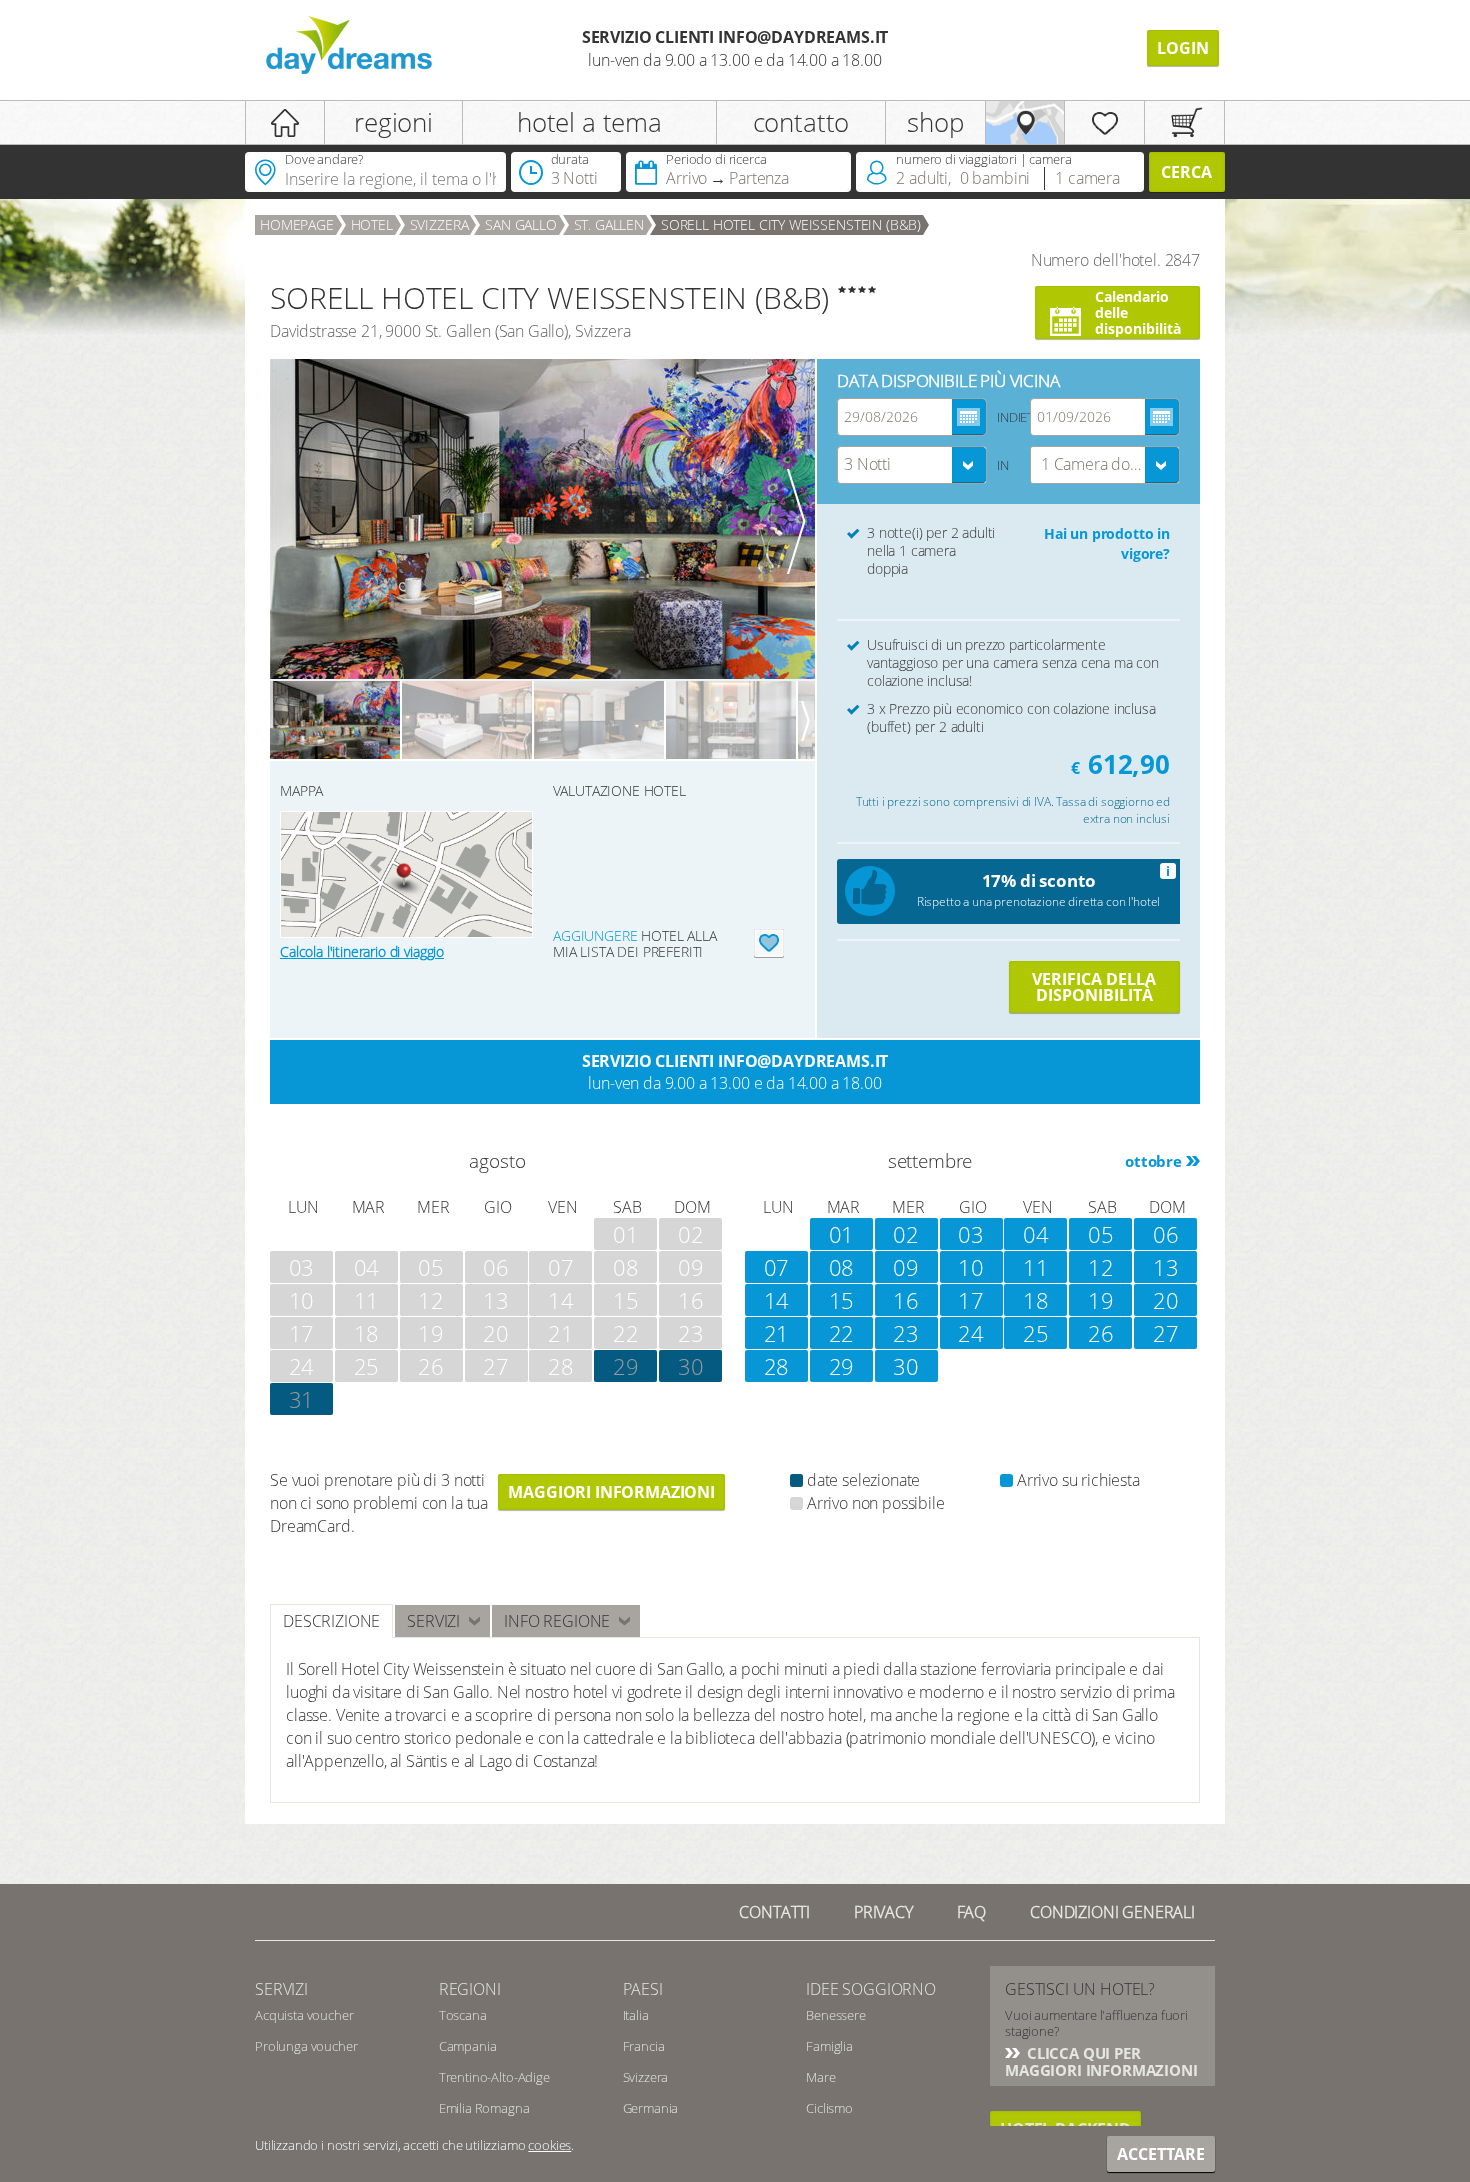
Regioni (470, 1989)
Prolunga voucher (306, 2046)
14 (777, 1300)
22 (842, 1333)
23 (906, 1333)
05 (1101, 1234)
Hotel (372, 224)
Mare (820, 2077)
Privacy (883, 1912)
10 (971, 1267)
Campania (468, 2046)
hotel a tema (589, 122)
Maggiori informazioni (611, 1492)
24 (971, 1333)
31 (302, 1399)
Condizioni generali (1112, 1912)
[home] (285, 122)
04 (1036, 1234)
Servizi (433, 1621)
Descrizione (331, 1621)
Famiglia (829, 2046)
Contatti (774, 1912)
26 (1101, 1333)
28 (777, 1366)
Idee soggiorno (871, 1989)
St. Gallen (609, 224)
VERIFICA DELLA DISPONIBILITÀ (1094, 987)
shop (935, 122)
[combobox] (912, 465)
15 (842, 1300)
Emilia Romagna (484, 2108)
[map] (1025, 122)
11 (1036, 1267)
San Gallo (521, 224)
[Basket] (1184, 122)
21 (777, 1333)
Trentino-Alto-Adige (494, 2077)
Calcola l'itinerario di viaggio (362, 951)
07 (777, 1267)
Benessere (836, 2015)
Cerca (1186, 172)
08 (842, 1267)
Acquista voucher (304, 2015)
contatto (801, 122)
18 (1036, 1300)
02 (906, 1234)
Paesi (643, 1989)
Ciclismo (829, 2108)
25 (1036, 1333)
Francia (644, 2046)
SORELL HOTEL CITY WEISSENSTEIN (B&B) (791, 224)
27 (1166, 1333)
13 (1166, 1267)
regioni (393, 122)
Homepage (297, 224)
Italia (636, 2015)
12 (1101, 1267)
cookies (549, 2145)
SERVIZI (281, 1989)
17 (971, 1300)
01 (842, 1234)
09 (906, 1267)
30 (691, 1366)
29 (842, 1366)
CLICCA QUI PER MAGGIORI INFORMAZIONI (1101, 2061)
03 (971, 1234)
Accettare (1161, 2154)
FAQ (972, 1912)
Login (1183, 48)
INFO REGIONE (557, 1621)
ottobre (1153, 1161)
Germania (651, 2108)
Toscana (463, 2015)
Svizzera (439, 224)
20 (1166, 1300)
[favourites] (1104, 122)
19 (1101, 1300)
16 (906, 1300)
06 (1166, 1234)
